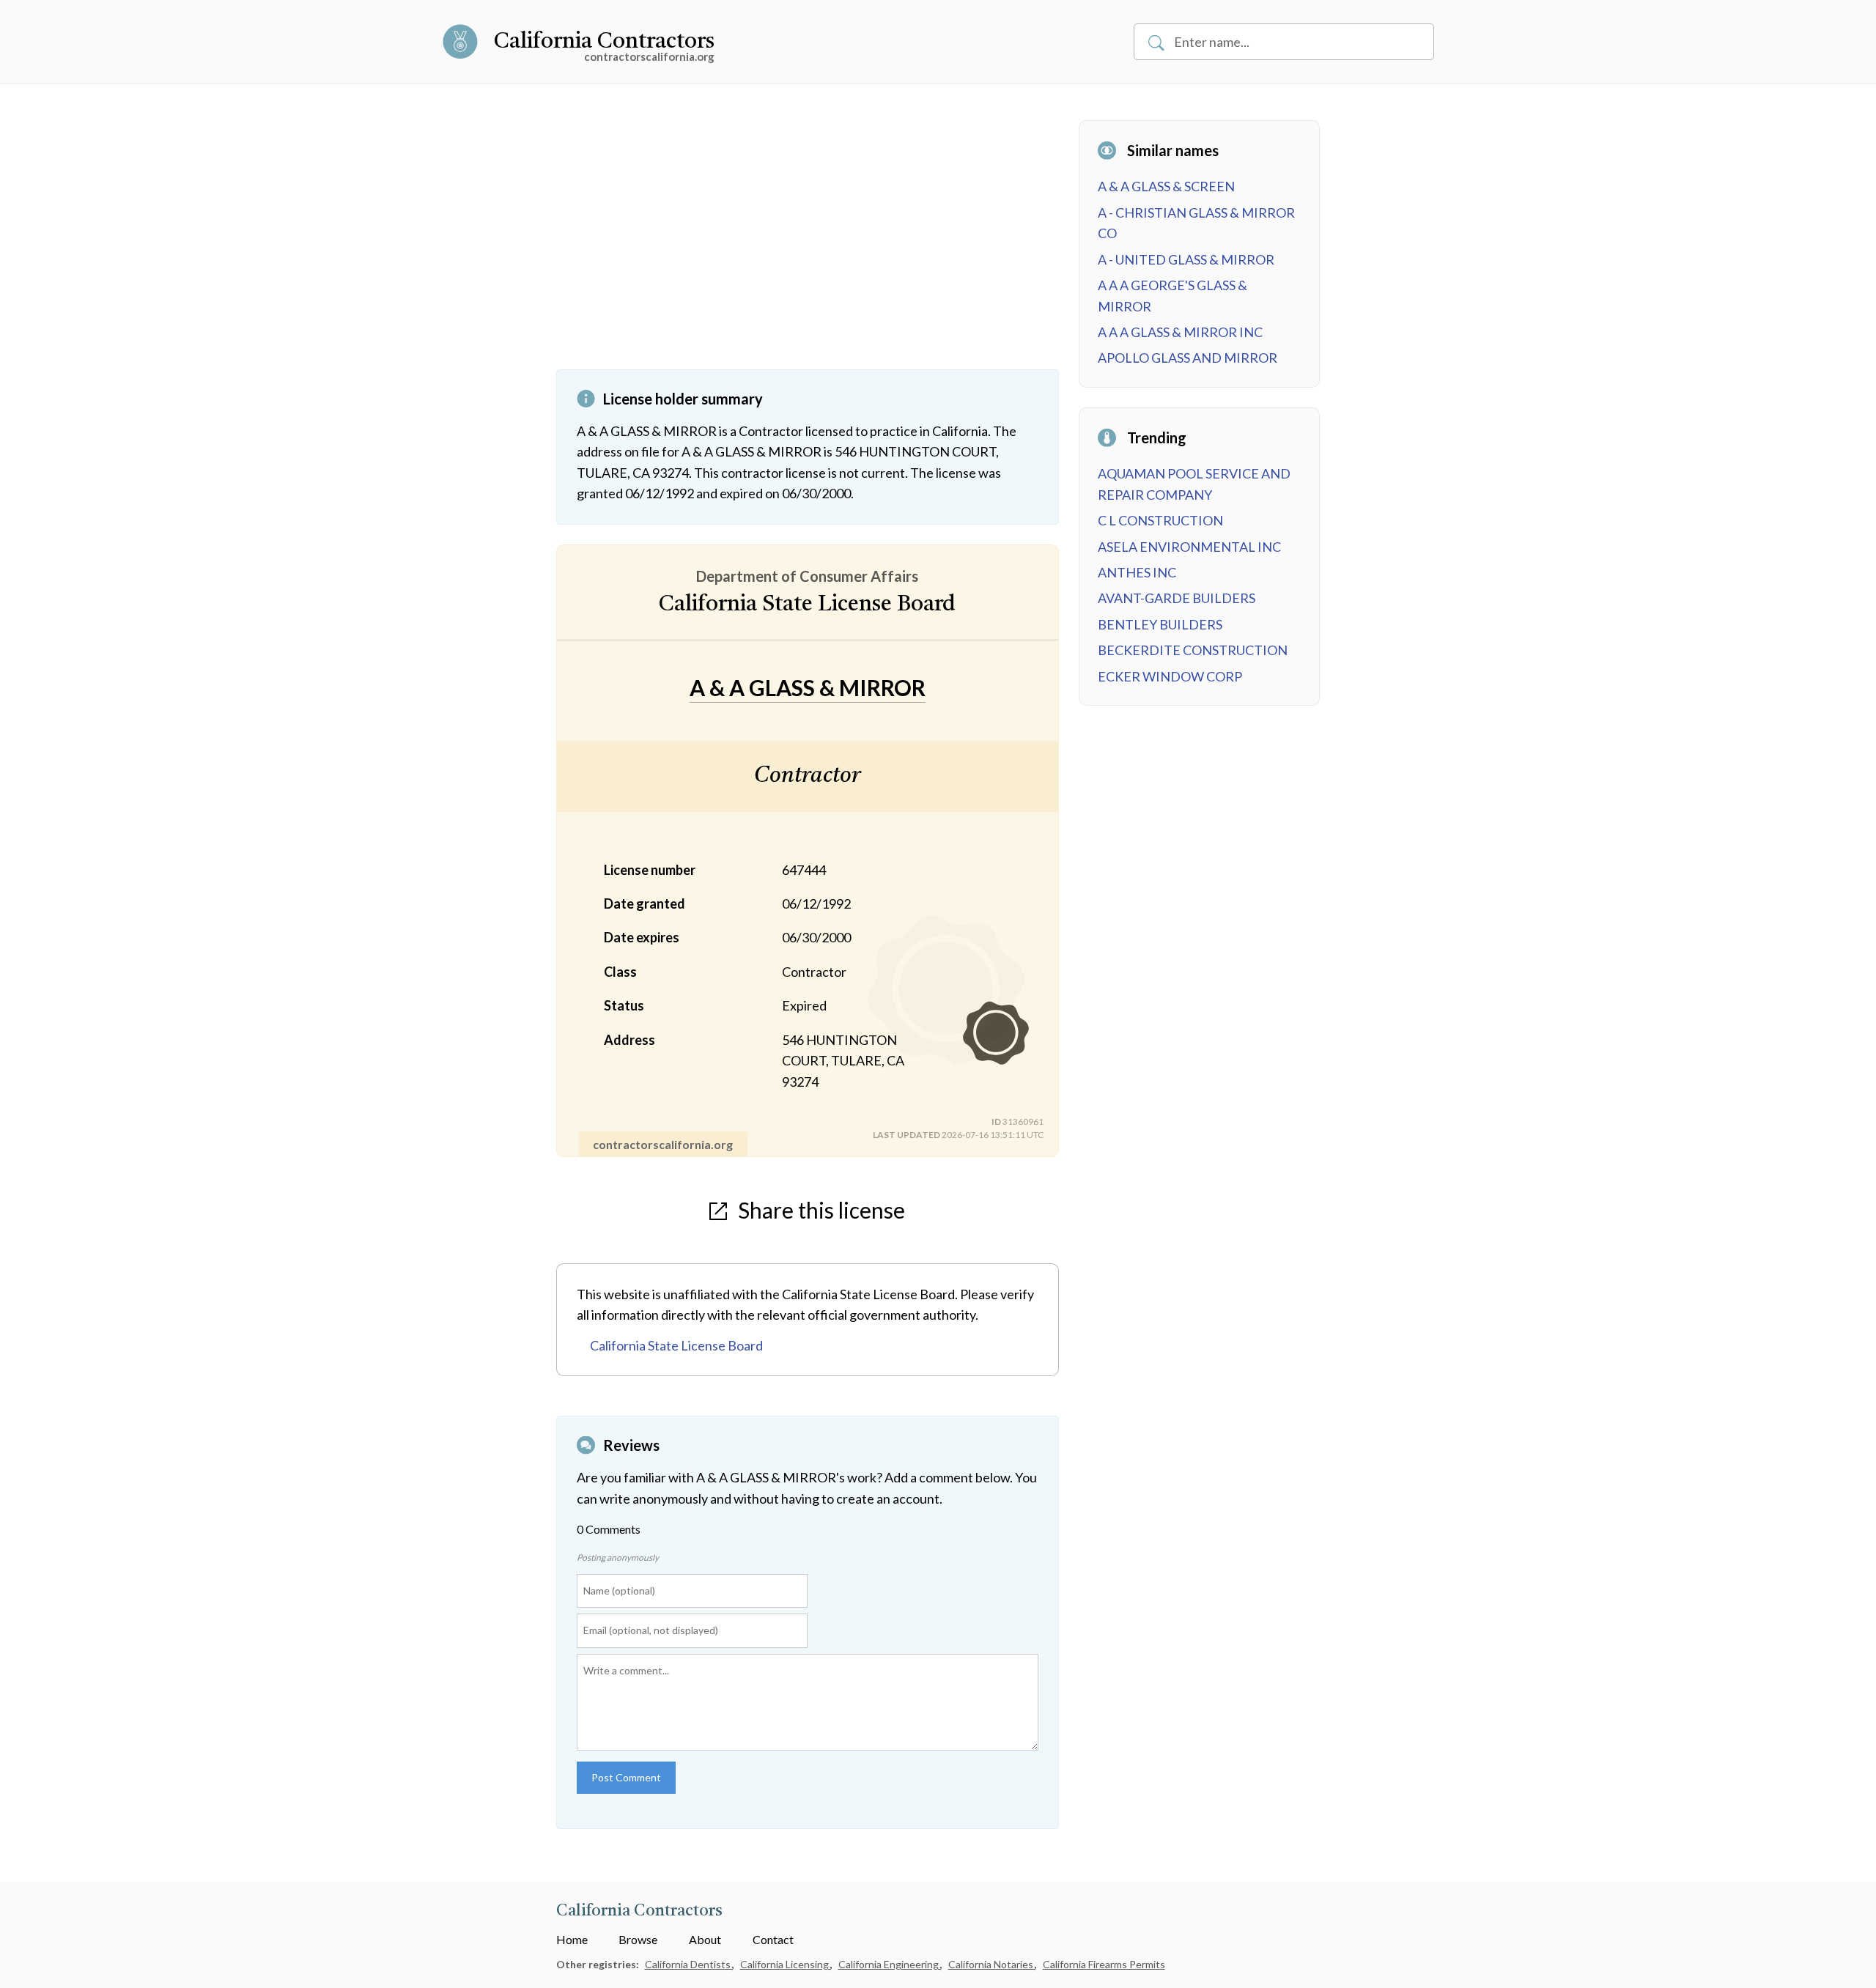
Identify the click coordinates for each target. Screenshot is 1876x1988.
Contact (773, 1939)
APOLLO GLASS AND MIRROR (1188, 358)
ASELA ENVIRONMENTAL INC (1189, 547)
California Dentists (689, 1964)
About (705, 1939)
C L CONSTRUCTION (1160, 520)
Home (572, 1939)
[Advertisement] (808, 245)
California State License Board (676, 1345)
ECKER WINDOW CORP (1170, 676)
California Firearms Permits (1104, 1964)
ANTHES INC (1137, 572)
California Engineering (890, 1964)
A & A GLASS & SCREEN (1166, 186)
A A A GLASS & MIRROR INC (1180, 332)
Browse (638, 1939)
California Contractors (604, 42)
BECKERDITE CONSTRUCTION (1193, 650)
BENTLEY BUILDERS (1160, 624)
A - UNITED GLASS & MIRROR (1186, 259)
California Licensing (786, 1964)
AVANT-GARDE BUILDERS (1177, 598)
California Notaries (992, 1964)
